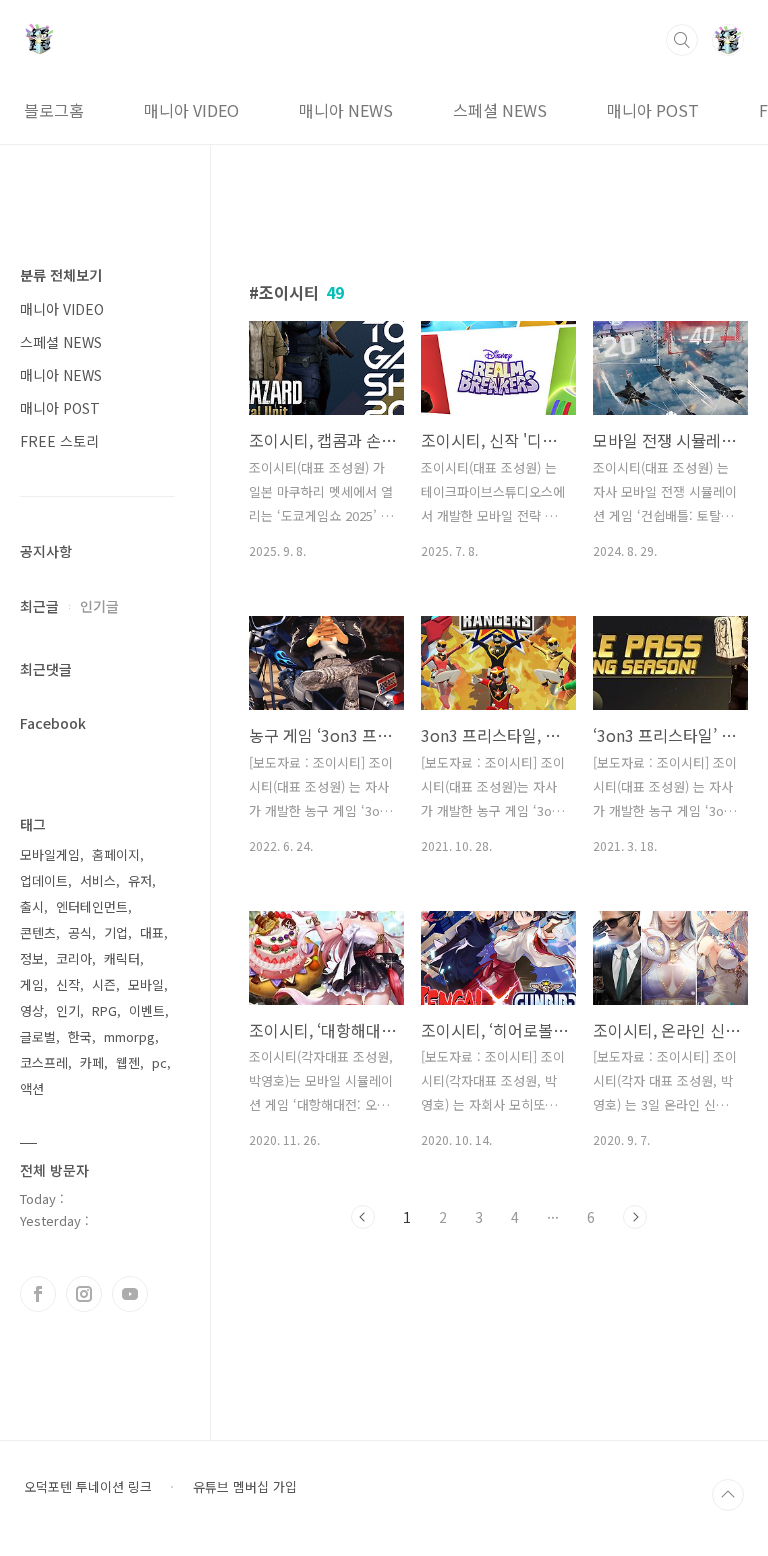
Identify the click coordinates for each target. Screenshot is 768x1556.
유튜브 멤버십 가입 (245, 1487)
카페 (92, 1062)
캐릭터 (122, 958)
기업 (116, 932)
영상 (32, 1010)
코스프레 (44, 1062)
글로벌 (38, 1036)
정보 (32, 958)
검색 (682, 40)
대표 (152, 932)
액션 (32, 1088)
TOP (728, 1495)
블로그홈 (54, 110)
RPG (104, 1010)
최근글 (39, 606)
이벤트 (147, 1010)
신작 (68, 984)
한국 (80, 1036)
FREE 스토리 (59, 441)
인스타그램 (84, 1294)
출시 (32, 906)
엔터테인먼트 (92, 906)
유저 (140, 880)
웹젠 (128, 1062)
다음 (635, 1217)
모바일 (146, 984)
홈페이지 (116, 854)
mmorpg (129, 1036)
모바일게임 (50, 854)
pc (159, 1062)
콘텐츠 (38, 932)
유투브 (130, 1294)
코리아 (74, 958)
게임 (32, 984)
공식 (80, 932)
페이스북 (38, 1294)
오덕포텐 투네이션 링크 (88, 1487)
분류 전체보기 (61, 275)
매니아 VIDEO (191, 110)
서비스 (98, 880)
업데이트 (44, 880)
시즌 (104, 984)
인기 (68, 1010)
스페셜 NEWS (500, 110)
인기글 (99, 606)
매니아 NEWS (346, 110)
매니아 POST (653, 110)
